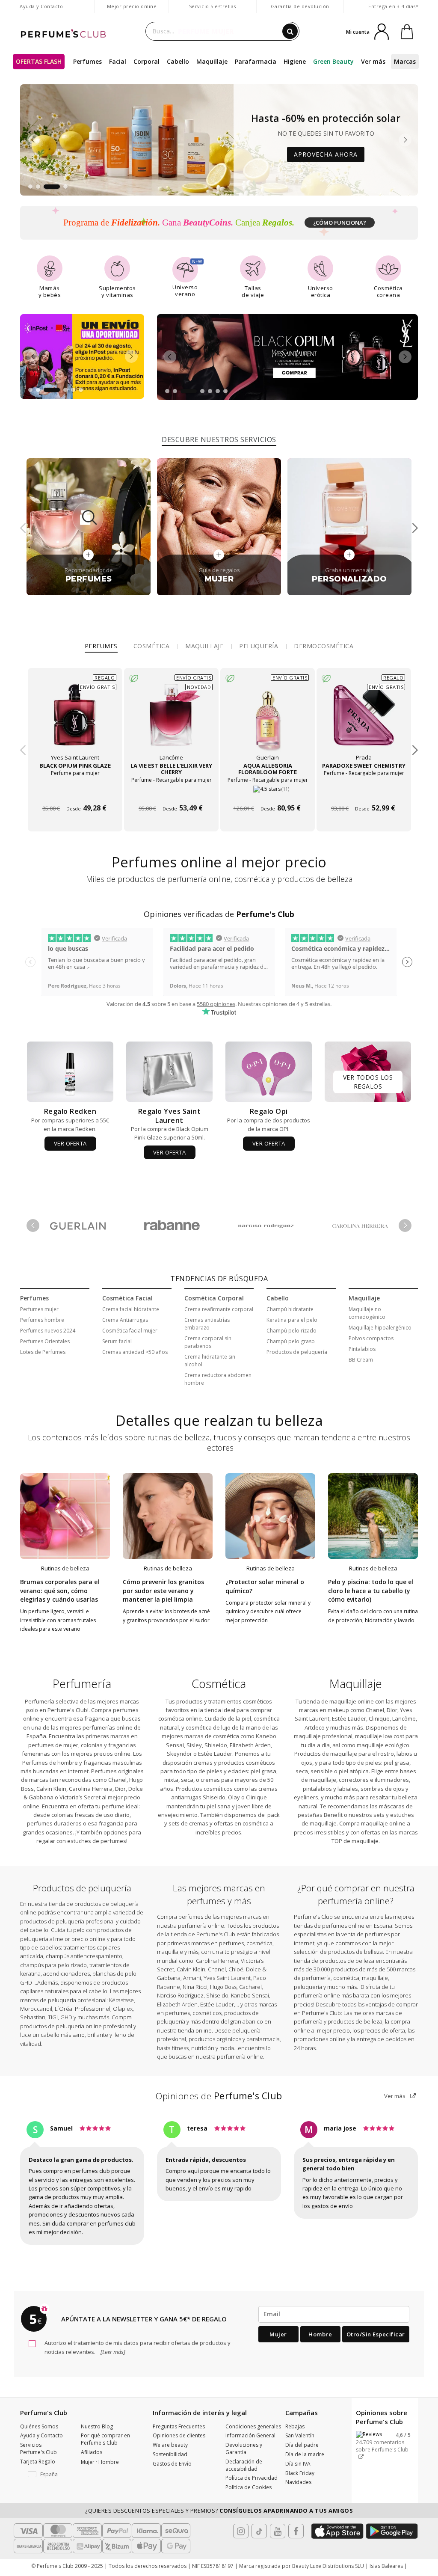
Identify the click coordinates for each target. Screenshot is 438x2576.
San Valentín (300, 2435)
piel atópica (354, 1771)
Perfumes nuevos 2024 (48, 1331)
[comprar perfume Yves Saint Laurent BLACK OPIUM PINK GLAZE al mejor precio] (75, 721)
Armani (192, 1978)
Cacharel (250, 1987)
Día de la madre (305, 2454)
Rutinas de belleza (65, 1568)
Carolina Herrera (91, 1789)
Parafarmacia (256, 61)
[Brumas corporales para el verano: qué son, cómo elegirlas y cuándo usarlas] (65, 1516)
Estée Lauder (215, 1754)
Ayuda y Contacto (41, 6)
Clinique (256, 1797)
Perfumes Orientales (45, 1341)
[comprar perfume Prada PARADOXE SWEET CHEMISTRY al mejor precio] (364, 721)
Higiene (295, 61)
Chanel (117, 1780)
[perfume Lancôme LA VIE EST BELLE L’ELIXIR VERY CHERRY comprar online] (171, 793)
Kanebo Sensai (250, 1995)
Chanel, (376, 1710)
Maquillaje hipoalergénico (380, 1328)
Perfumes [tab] (101, 646)
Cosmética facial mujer (130, 1331)
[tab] (219, 438)
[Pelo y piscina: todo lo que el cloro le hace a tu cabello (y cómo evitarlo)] (373, 1516)
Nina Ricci (195, 1987)
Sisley (194, 1745)
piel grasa (263, 1771)
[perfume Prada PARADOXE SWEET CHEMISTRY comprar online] (364, 793)
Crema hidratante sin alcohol (210, 1361)
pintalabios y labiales (330, 1789)
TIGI (53, 2017)
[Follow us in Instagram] (241, 2531)
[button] (30, 187)
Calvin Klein (51, 1789)
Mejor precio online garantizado (132, 10)
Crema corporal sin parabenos (208, 1342)
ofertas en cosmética (241, 1823)
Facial (118, 61)
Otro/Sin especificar (376, 2334)
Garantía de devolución (300, 6)
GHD (66, 2017)
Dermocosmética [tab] (324, 646)
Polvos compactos (371, 1338)
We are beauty (170, 2445)
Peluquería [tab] (259, 646)
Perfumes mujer (39, 1309)
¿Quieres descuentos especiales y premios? (219, 2511)
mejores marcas (241, 1917)
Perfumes (87, 61)
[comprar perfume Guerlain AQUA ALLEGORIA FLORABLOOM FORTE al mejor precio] (267, 721)
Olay (234, 1797)
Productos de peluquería (297, 1352)
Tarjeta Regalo (38, 2462)
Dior (120, 1789)
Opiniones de (219, 2096)
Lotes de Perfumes (43, 1352)
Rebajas (295, 2426)
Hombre (320, 2334)
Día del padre (302, 2445)
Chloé (236, 1969)
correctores (354, 1780)
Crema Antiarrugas (125, 1320)
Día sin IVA (298, 2464)
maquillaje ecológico (383, 1745)
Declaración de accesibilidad (244, 2465)
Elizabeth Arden (250, 1745)
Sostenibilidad (170, 2454)
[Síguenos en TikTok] (259, 2531)
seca (187, 1780)
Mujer (278, 2334)
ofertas (371, 1832)
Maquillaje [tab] (204, 646)
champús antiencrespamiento (84, 1956)
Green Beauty (333, 61)
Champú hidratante (290, 1309)
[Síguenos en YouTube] (278, 2531)
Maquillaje (212, 61)
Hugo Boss (223, 1987)
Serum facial (117, 1341)
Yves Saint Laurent (227, 1978)
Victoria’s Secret (79, 1797)
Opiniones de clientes (179, 2435)
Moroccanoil (36, 2009)
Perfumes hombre (42, 1320)
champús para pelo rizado (53, 1965)
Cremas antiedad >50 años (135, 1352)
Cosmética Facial (127, 1298)
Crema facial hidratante (131, 1309)
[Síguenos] (296, 2531)
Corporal (146, 61)
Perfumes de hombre (50, 1763)
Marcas (405, 61)
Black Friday (300, 2473)
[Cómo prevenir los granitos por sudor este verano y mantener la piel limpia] (168, 1516)
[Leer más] (112, 2352)
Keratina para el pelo (292, 1320)
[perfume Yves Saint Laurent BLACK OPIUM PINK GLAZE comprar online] (75, 793)
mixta (171, 1780)
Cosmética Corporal (214, 1298)
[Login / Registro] (382, 31)
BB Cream (361, 1360)
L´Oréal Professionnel (83, 2009)
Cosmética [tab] (152, 646)
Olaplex (123, 2009)
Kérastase (121, 2000)
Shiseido (216, 1745)
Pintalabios (362, 1349)
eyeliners (306, 1797)
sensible (322, 1771)
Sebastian (33, 2017)
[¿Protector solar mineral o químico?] (270, 1516)
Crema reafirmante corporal (219, 1309)
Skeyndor (179, 1754)
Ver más (395, 2096)
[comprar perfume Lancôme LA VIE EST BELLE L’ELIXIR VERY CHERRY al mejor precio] (171, 721)
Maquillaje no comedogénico (367, 1313)
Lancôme (403, 1718)
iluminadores (392, 1780)
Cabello (178, 61)
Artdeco (315, 1727)
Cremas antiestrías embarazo (207, 1324)
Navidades (298, 2482)
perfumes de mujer (53, 1745)
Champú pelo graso (291, 1341)
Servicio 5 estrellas (213, 6)
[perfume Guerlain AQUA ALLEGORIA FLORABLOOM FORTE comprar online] (268, 793)
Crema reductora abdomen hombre (218, 1379)
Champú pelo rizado (292, 1331)
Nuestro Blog (97, 2426)
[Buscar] (290, 31)
